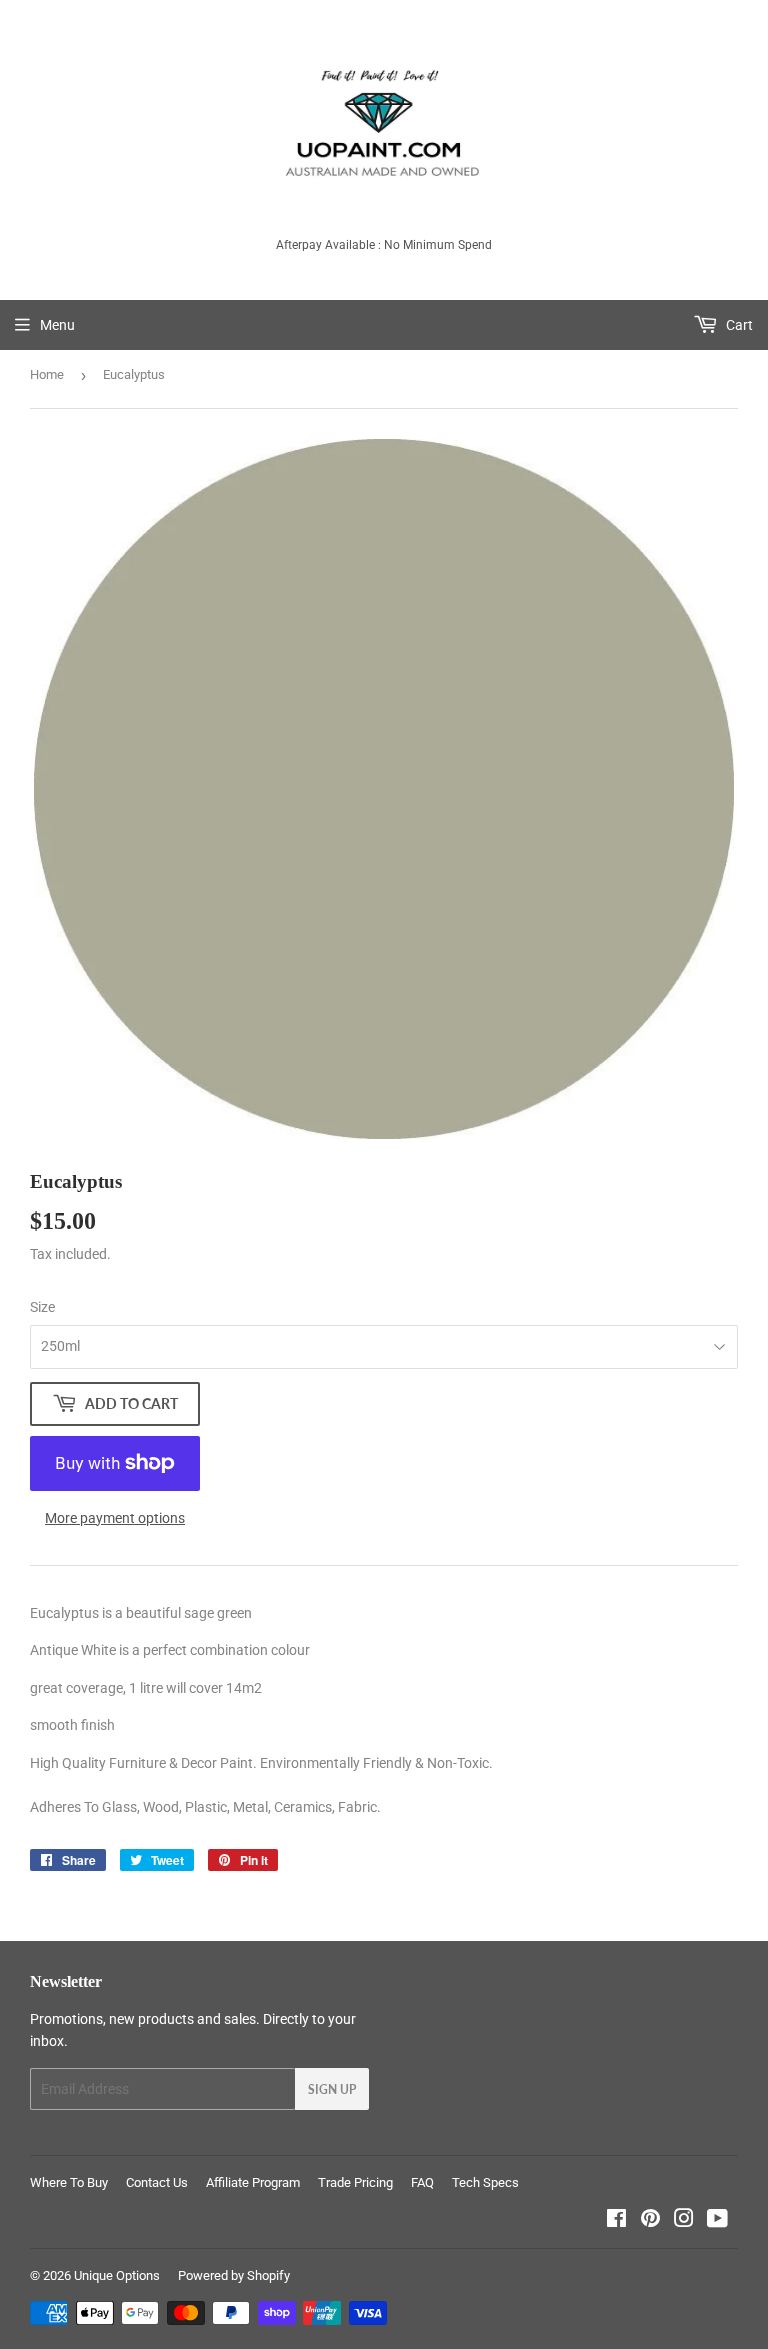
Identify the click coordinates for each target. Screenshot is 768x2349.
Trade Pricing (355, 2182)
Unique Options (117, 2275)
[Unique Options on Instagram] (684, 2221)
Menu (57, 325)
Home (47, 374)
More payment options (115, 1518)
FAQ (422, 2182)
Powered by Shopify (234, 2275)
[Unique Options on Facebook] (616, 2221)
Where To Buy (69, 2182)
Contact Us (157, 2182)
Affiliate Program (253, 2182)
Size (42, 1307)
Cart (738, 325)
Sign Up (332, 2089)
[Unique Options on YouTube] (717, 2221)
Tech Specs (485, 2182)
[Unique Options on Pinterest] (650, 2221)
